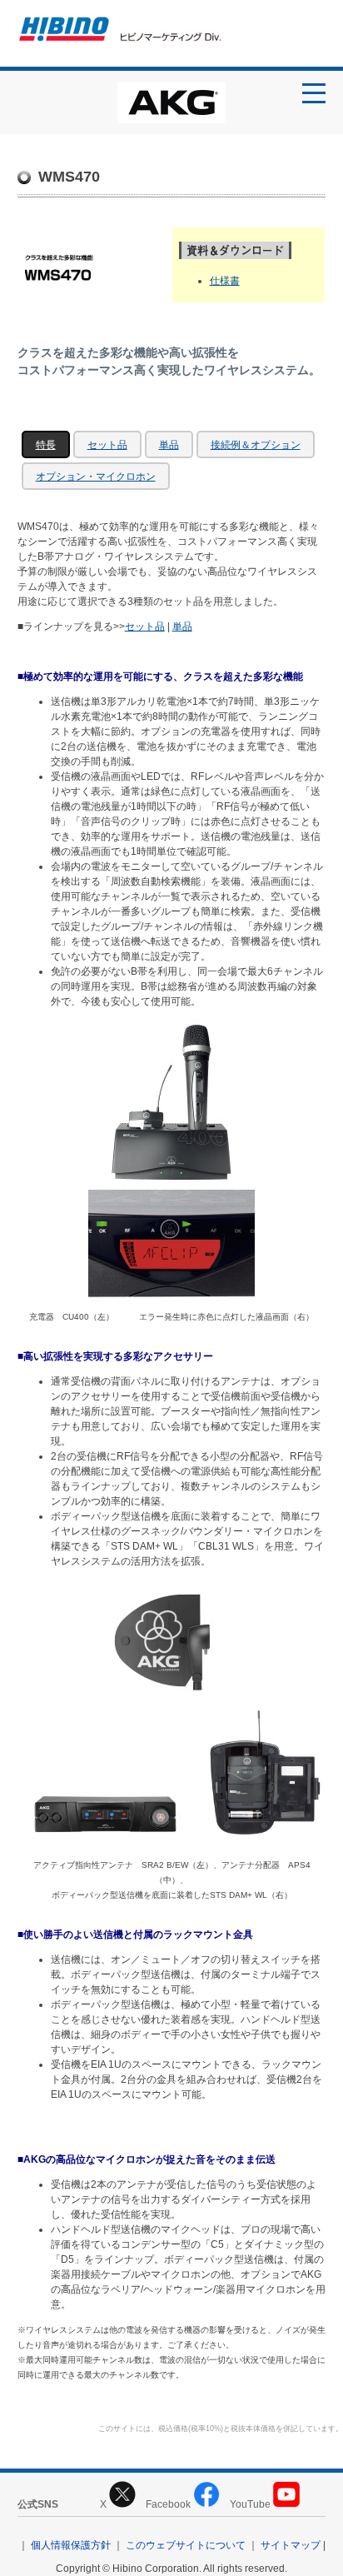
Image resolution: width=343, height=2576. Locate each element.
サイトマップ (291, 2545)
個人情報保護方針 (71, 2545)
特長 (46, 445)
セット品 (107, 445)
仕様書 (225, 281)
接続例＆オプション (256, 445)
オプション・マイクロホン (96, 477)
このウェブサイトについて (186, 2545)
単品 (169, 445)
